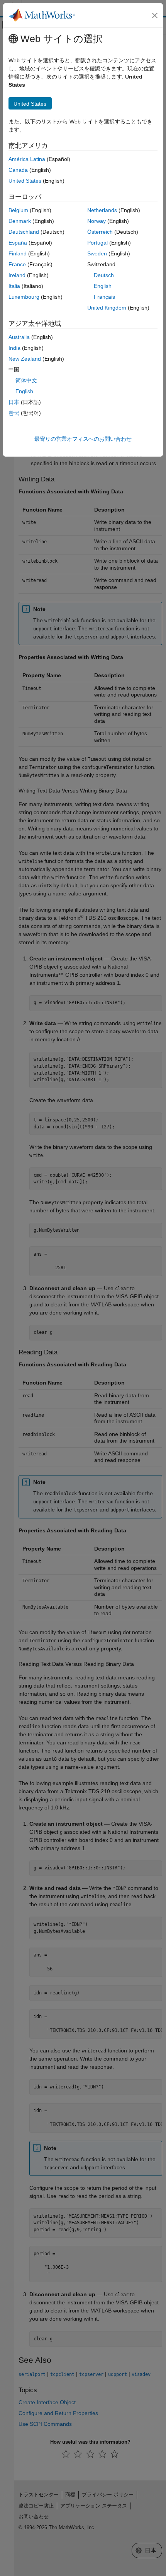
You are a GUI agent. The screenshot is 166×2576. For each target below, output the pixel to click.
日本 (14, 402)
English (103, 286)
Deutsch (104, 275)
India (14, 348)
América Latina (27, 159)
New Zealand (25, 359)
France (17, 264)
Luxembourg (24, 297)
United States (25, 181)
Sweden (97, 253)
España (18, 243)
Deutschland (24, 232)
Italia (14, 286)
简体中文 (26, 380)
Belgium (18, 210)
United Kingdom (107, 308)
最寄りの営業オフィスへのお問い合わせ (83, 439)
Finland (18, 253)
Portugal (97, 243)
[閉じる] (155, 15)
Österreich (100, 232)
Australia (19, 337)
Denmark (20, 221)
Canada (18, 170)
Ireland (17, 275)
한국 (14, 413)
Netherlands (102, 210)
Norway (97, 221)
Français (104, 297)
